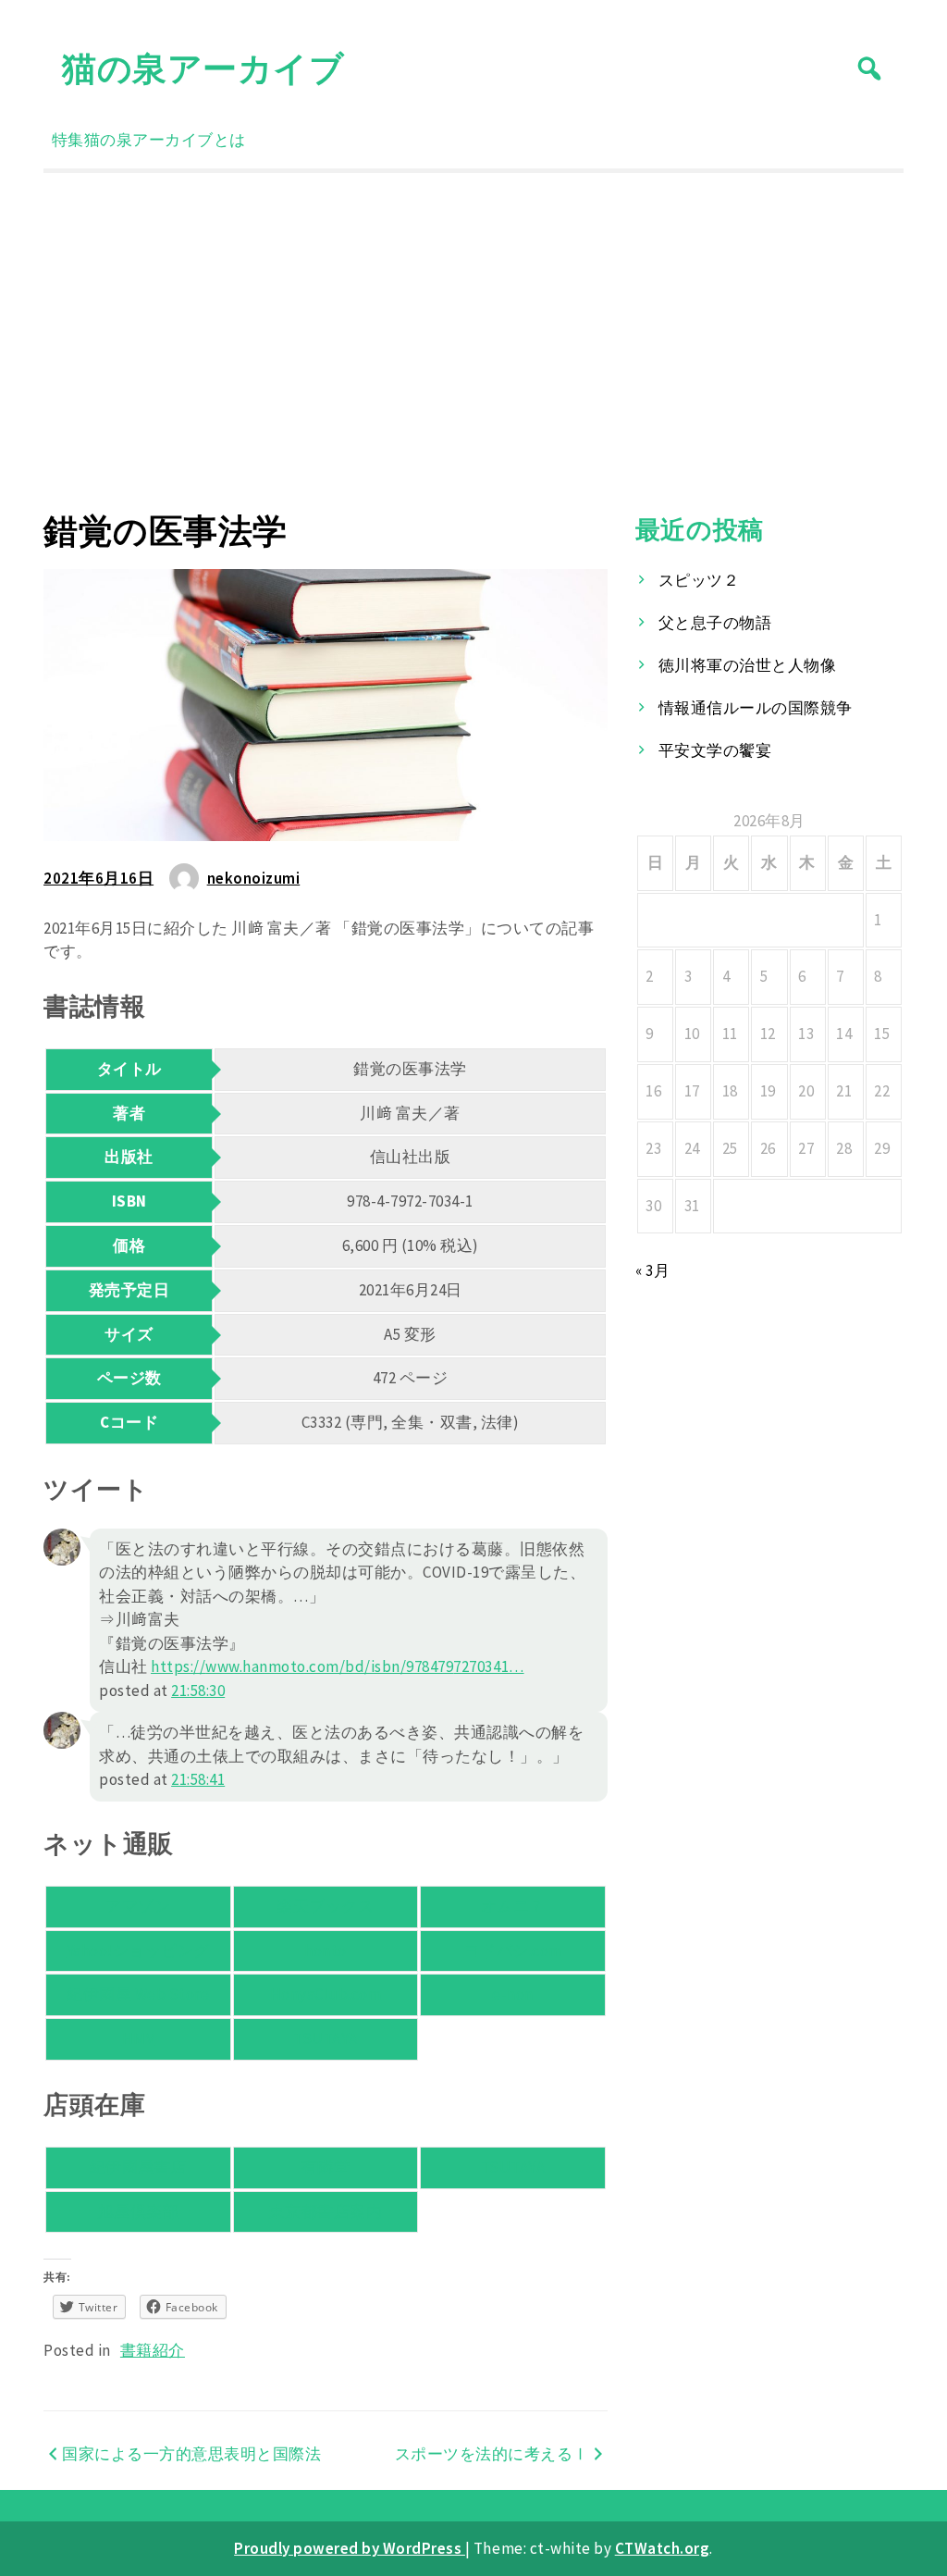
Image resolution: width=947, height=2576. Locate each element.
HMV (139, 2038)
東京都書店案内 (326, 2211)
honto (326, 1951)
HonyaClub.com (326, 1994)
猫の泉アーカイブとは (165, 140)
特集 (68, 140)
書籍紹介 (153, 2350)
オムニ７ (513, 1906)
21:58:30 (198, 1690)
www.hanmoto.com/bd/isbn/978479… (338, 1666)
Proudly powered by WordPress (350, 2548)
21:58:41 (198, 1779)
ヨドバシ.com (513, 1951)
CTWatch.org (663, 2548)
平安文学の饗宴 (715, 750)
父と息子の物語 (715, 623)
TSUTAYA (326, 2038)
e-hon (513, 1994)
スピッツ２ (699, 580)
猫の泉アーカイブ (203, 68)
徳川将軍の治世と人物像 (748, 665)
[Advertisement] (473, 341)
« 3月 (652, 1270)
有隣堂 (326, 2167)
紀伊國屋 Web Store (138, 1994)
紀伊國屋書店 (138, 2167)
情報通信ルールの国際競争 (756, 708)
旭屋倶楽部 (139, 2211)
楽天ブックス (325, 1906)
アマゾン (138, 1906)
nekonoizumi (254, 878)
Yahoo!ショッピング (138, 1951)
